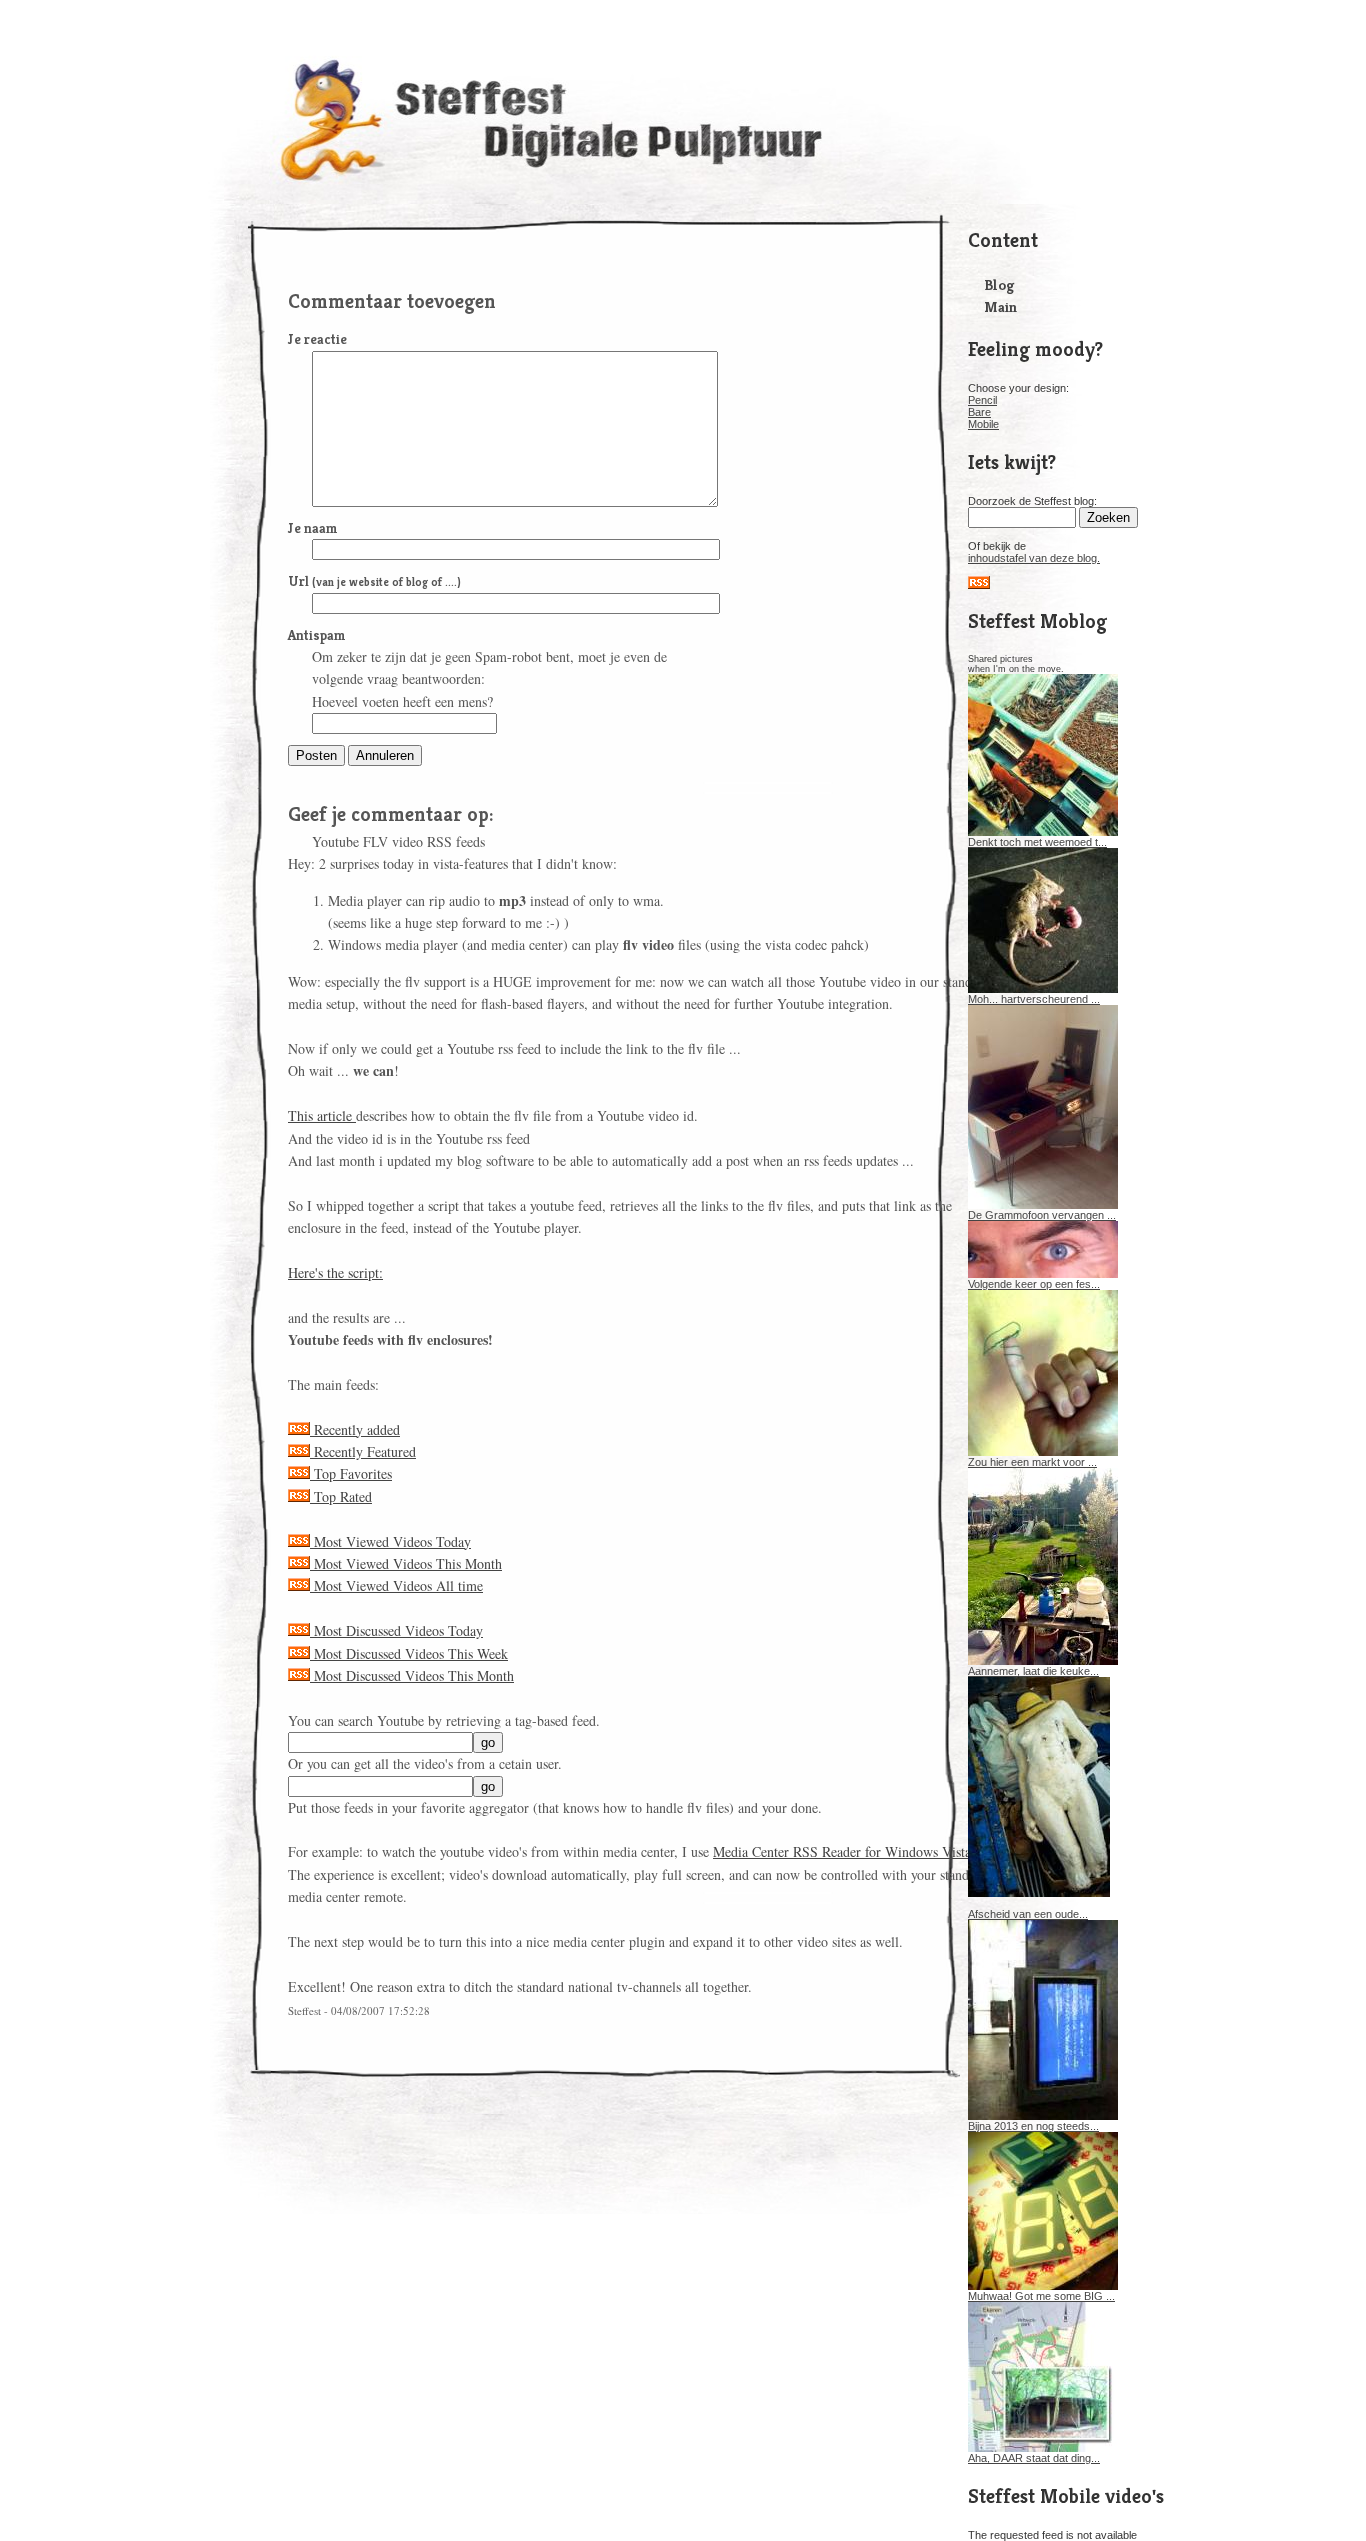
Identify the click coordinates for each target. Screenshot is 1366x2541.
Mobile (983, 424)
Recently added (355, 1429)
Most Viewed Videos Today (390, 1541)
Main (1000, 306)
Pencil (982, 400)
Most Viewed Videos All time (396, 1585)
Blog (999, 284)
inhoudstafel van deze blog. (1034, 558)
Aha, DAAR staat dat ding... (1034, 2458)
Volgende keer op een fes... (1034, 1284)
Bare (979, 412)
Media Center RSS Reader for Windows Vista (842, 1851)
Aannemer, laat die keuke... (1033, 1671)
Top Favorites (351, 1473)
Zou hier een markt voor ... (1032, 1462)
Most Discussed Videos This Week (409, 1653)
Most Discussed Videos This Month (412, 1675)
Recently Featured (363, 1451)
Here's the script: (335, 1272)
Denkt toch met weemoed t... (1037, 842)
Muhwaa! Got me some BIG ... (1041, 2296)
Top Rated (341, 1496)
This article (322, 1115)
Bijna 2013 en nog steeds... (1033, 2126)
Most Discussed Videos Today (396, 1630)
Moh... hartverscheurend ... (1034, 999)
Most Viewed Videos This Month (406, 1563)
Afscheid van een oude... (1028, 1914)
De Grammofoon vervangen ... (1042, 1215)
